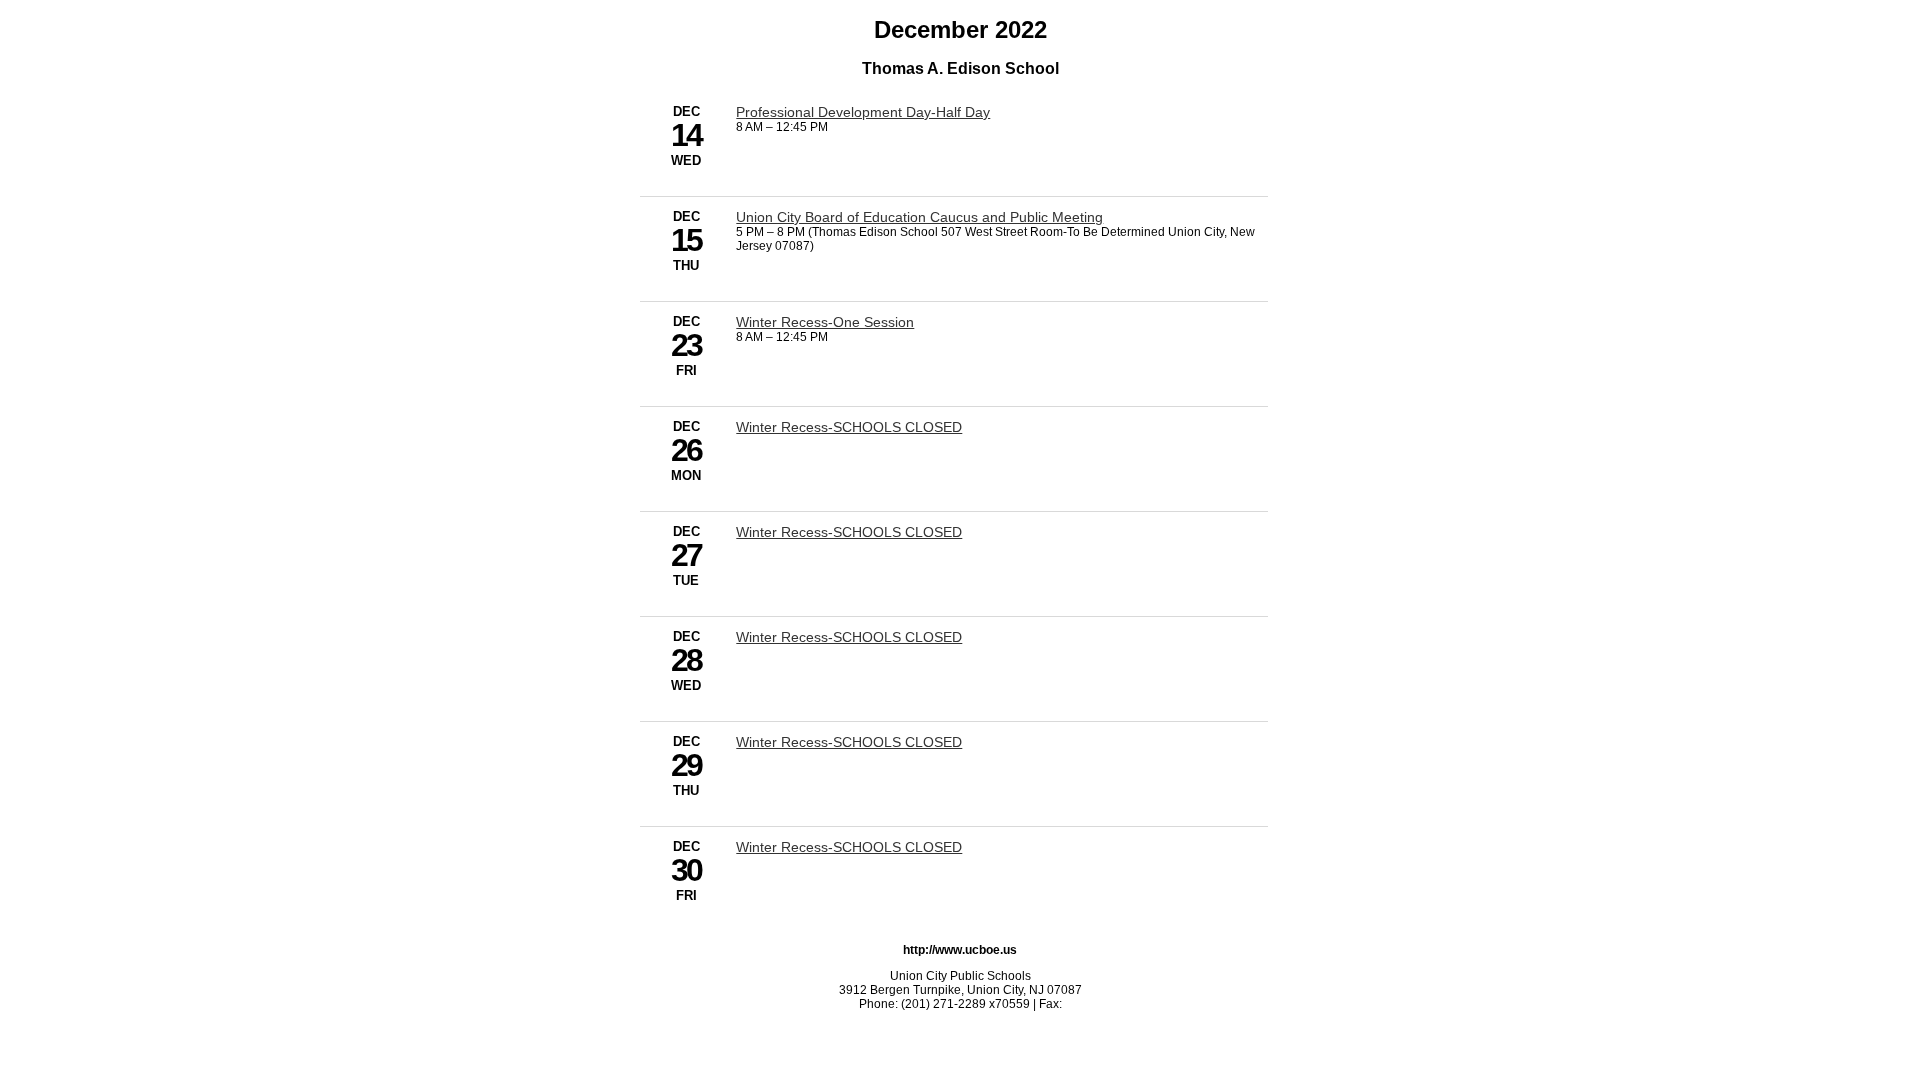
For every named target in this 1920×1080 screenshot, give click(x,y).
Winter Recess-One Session (825, 322)
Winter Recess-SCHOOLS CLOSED (849, 427)
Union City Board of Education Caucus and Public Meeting (919, 217)
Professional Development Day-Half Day (863, 112)
